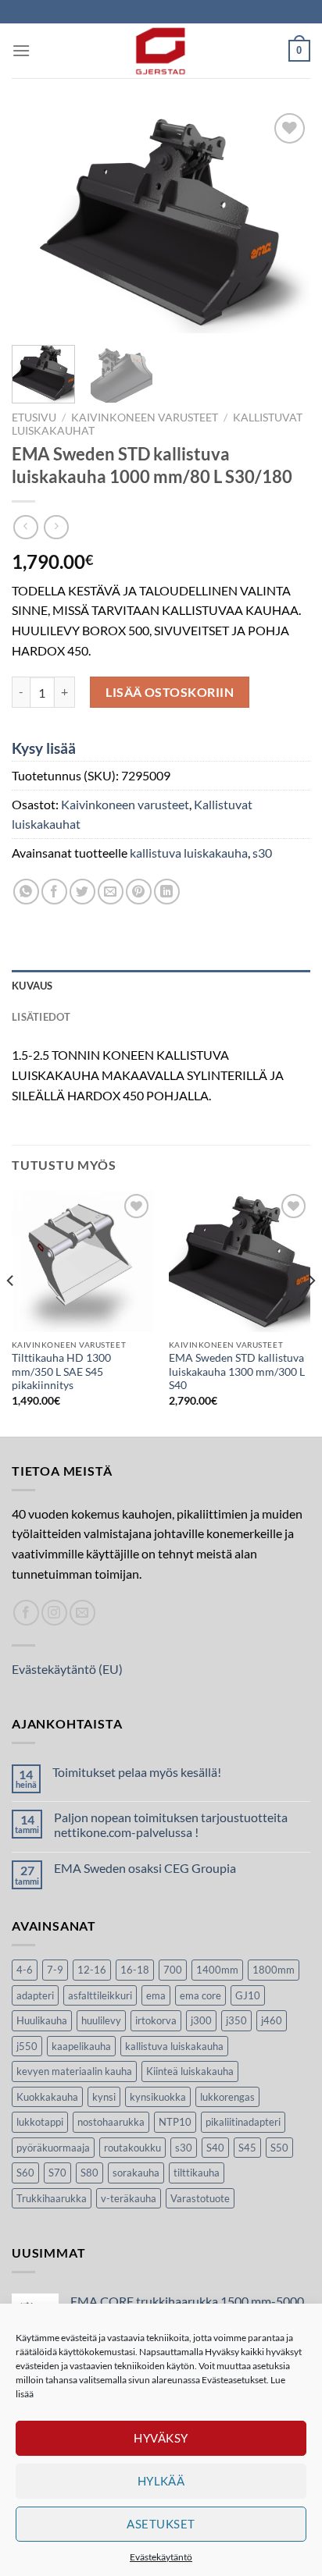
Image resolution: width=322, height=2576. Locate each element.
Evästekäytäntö (161, 2557)
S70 (57, 2173)
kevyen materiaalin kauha (74, 2071)
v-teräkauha (129, 2198)
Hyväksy (161, 2438)
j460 (272, 2020)
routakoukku (132, 2148)
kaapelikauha (81, 2046)
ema (156, 1995)
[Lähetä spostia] (82, 1613)
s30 (262, 853)
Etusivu (34, 417)
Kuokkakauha (47, 2097)
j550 (27, 2046)
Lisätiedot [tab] (41, 1017)
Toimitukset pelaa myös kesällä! (137, 1772)
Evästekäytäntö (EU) (67, 1669)
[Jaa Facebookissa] (54, 892)
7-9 (55, 1970)
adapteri (35, 1995)
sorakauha (136, 2173)
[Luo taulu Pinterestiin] (139, 892)
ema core (200, 1995)
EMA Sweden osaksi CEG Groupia (145, 1868)
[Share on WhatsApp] (26, 892)
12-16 (92, 1970)
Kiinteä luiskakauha (190, 2071)
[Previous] (38, 221)
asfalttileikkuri (100, 1995)
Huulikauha (42, 2020)
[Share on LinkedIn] (167, 892)
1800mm (274, 1970)
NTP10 (175, 2122)
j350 (236, 2020)
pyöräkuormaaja (53, 2148)
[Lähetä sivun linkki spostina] (111, 892)
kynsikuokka (158, 2097)
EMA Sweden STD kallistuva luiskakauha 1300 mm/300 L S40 (237, 1371)
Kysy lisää (44, 748)
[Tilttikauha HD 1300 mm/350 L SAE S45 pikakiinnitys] (82, 1261)
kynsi (104, 2097)
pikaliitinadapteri (243, 2122)
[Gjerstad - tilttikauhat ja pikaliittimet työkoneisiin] (161, 51)
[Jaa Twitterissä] (82, 892)
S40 (215, 2148)
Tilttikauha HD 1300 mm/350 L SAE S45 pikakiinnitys (61, 1371)
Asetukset (161, 2524)
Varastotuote (200, 2198)
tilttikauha (197, 2173)
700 (173, 1970)
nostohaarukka (111, 2122)
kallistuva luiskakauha (189, 853)
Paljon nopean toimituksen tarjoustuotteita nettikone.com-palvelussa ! (171, 1825)
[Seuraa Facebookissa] (26, 1613)
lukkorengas (227, 2097)
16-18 (135, 1970)
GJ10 (248, 1995)
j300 (201, 2020)
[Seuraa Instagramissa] (54, 1613)
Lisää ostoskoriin (170, 692)
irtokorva (156, 2020)
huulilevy (101, 2020)
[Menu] (21, 50)
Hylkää (161, 2481)
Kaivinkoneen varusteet (145, 417)
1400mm (217, 1970)
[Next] (284, 221)
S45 (247, 2148)
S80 (89, 2173)
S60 (25, 2173)
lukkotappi (40, 2122)
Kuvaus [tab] (32, 986)
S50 (279, 2148)
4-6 (25, 1970)
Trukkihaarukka (52, 2198)
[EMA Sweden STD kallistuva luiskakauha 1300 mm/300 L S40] (240, 1261)
